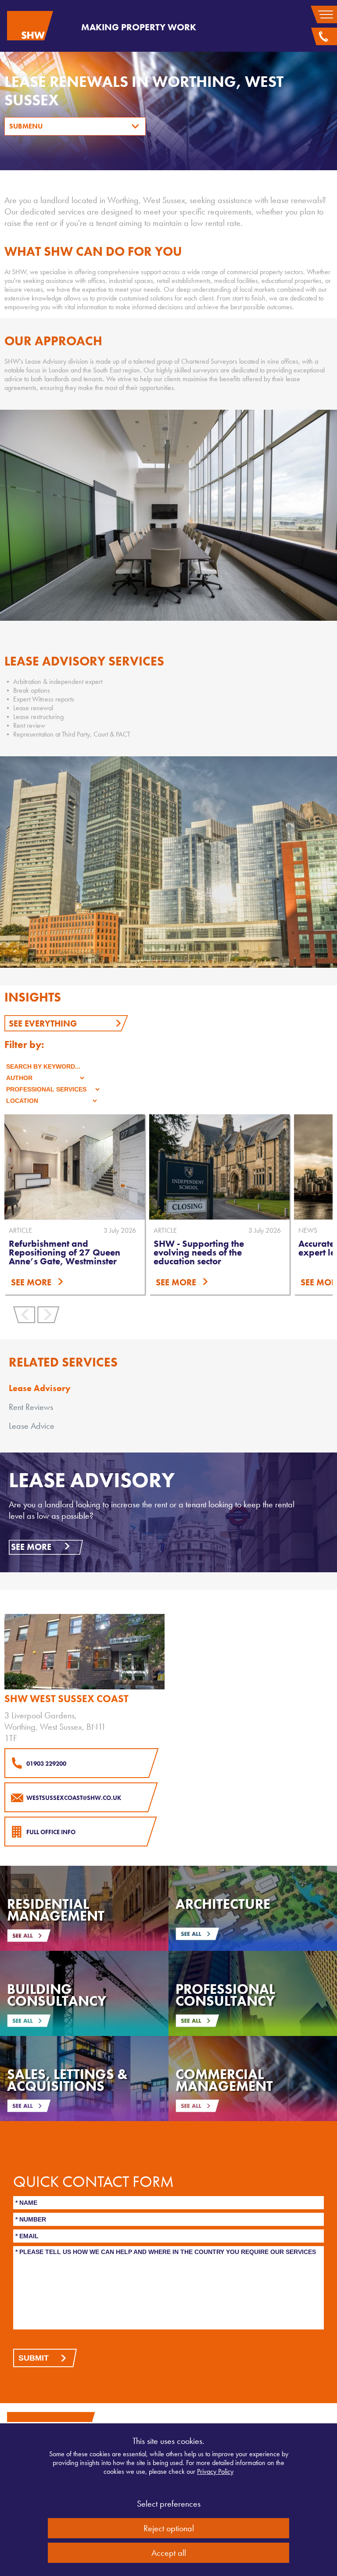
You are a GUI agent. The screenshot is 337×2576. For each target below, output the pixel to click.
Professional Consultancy (225, 1995)
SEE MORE (154, 1282)
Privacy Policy (215, 2471)
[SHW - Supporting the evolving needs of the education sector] (197, 1167)
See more (31, 1547)
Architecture (223, 1904)
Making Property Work (139, 27)
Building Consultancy (57, 1995)
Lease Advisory (40, 1388)
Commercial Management (224, 2080)
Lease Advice (32, 1426)
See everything (43, 1023)
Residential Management (56, 1910)
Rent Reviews (31, 1407)
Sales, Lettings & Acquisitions (67, 2080)
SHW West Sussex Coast (66, 1699)
